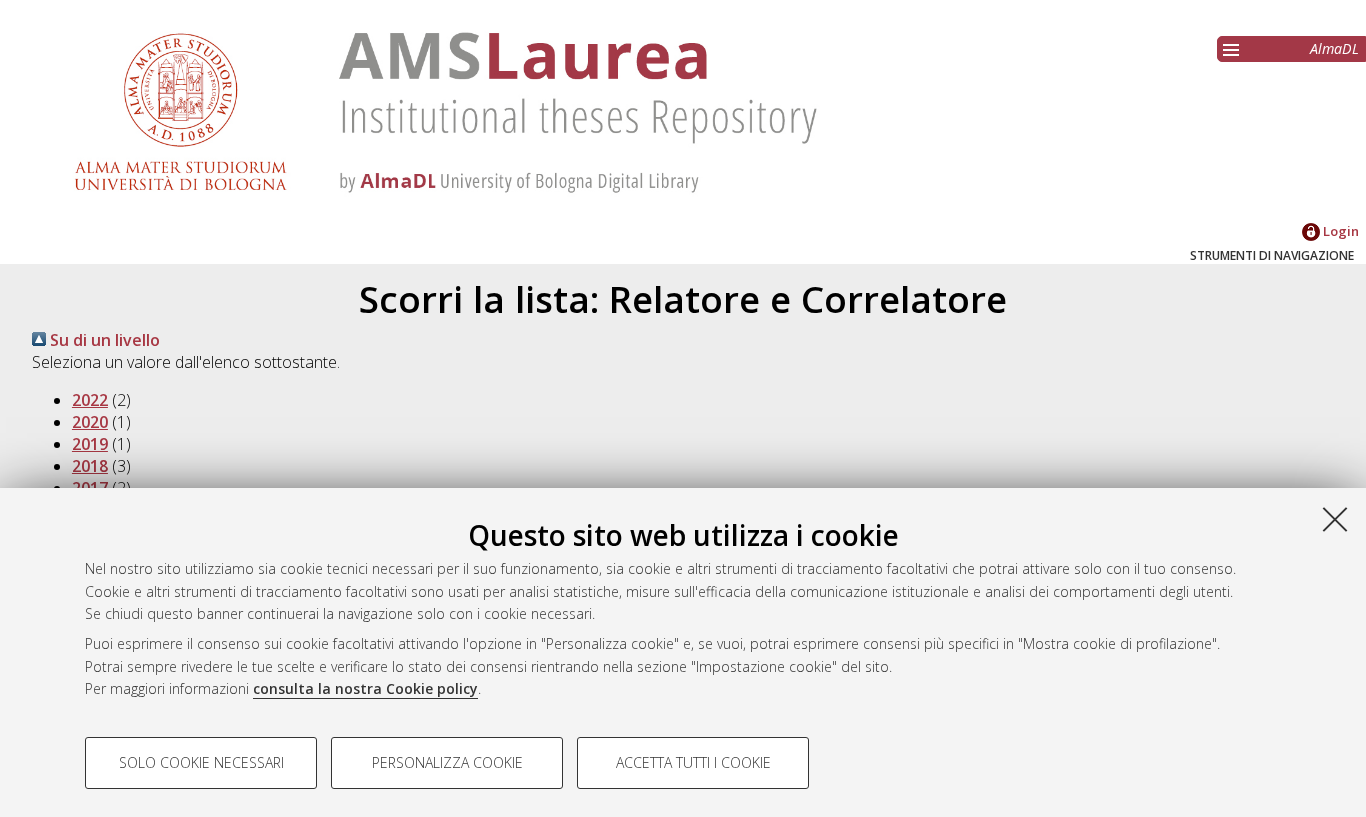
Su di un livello (103, 340)
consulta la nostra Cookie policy (365, 688)
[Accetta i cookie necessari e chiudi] (1335, 519)
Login (1339, 231)
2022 (90, 400)
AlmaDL (1334, 48)
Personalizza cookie (447, 762)
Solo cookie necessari (201, 762)
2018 (90, 466)
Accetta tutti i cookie (693, 762)
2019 (90, 444)
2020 (90, 422)
